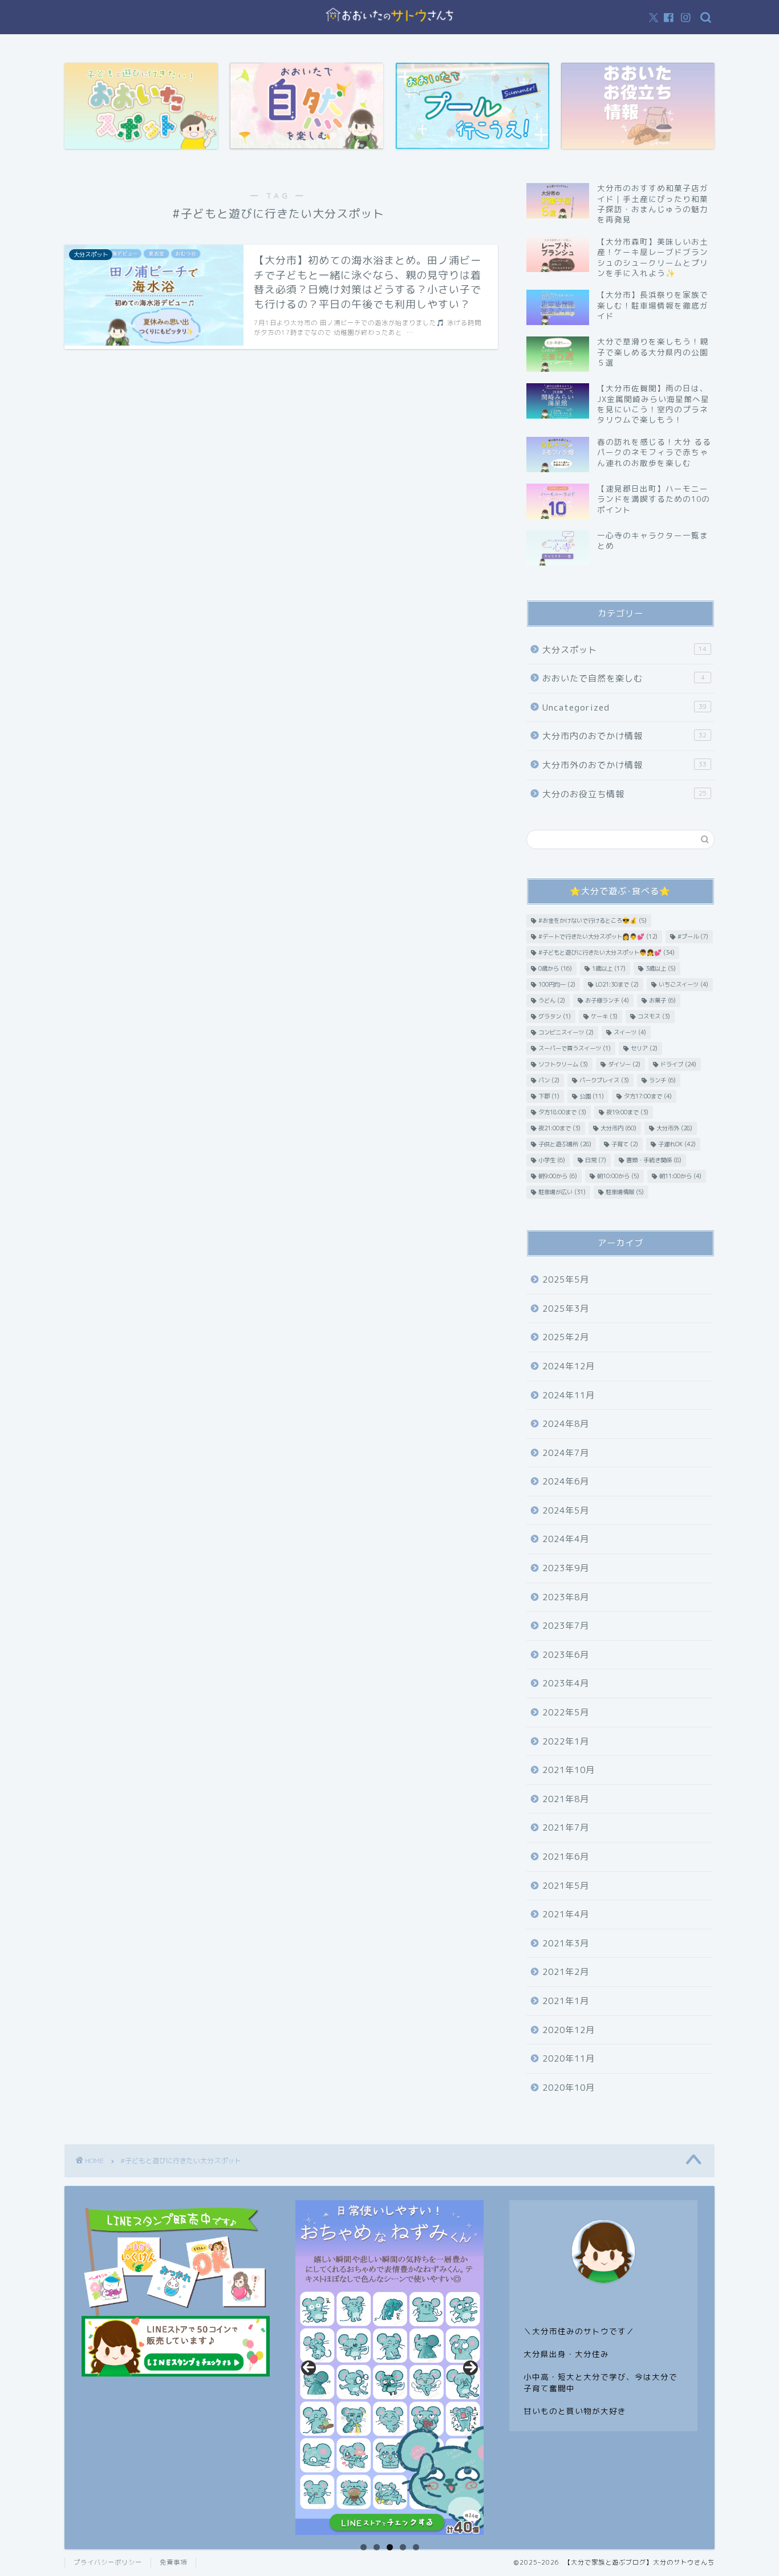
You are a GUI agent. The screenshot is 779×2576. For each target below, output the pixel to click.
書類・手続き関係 (654, 1160)
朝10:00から (618, 1176)
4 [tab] (403, 2547)
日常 (596, 1160)
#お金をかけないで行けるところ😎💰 (593, 920)
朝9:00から (558, 1176)
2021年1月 (566, 2001)
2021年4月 (566, 1914)
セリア (644, 1048)
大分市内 (618, 1128)
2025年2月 (566, 1337)
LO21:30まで (617, 984)
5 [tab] (416, 2547)
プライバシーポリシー (108, 2562)
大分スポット (624, 650)
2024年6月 (566, 1481)
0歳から (555, 968)
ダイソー (624, 1064)
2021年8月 (566, 1799)
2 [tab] (377, 2547)
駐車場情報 (625, 1192)
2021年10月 (569, 1770)
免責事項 (173, 2562)
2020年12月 (569, 2030)
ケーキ (604, 1016)
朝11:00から (680, 1176)
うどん (552, 1000)
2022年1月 (566, 1741)
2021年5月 (566, 1886)
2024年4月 (566, 1539)
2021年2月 (566, 1972)
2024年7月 (566, 1453)
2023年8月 (566, 1597)
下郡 (549, 1096)
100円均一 (557, 984)
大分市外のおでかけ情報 (624, 765)
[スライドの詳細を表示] (389, 2368)
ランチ (662, 1080)
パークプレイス (604, 1080)
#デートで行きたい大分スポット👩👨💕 (598, 936)
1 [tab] (364, 2547)
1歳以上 (609, 968)
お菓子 (662, 1000)
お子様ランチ (607, 1000)
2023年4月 (566, 1683)
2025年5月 (566, 1279)
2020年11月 (569, 2058)
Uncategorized (624, 707)
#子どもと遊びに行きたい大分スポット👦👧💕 (606, 952)
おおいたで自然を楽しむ (624, 678)
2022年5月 (566, 1712)
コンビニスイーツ (566, 1032)
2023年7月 (566, 1626)
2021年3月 (566, 1943)
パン (549, 1080)
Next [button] (470, 2368)
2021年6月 (566, 1857)
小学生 (552, 1160)
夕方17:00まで (648, 1096)
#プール (693, 936)
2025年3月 (566, 1309)
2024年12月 (569, 1366)
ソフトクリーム (563, 1064)
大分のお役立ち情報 (624, 794)
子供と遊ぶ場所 (565, 1144)
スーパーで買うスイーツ (575, 1048)
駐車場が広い (562, 1192)
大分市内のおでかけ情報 (624, 736)
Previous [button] (309, 2368)
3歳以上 (661, 968)
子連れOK (677, 1144)
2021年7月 (566, 1827)
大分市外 (674, 1128)
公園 (592, 1096)
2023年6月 (566, 1655)
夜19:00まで (627, 1112)
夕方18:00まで (562, 1112)
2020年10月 (569, 2088)
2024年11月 (569, 1395)
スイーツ (630, 1032)
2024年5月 (566, 1510)
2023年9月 (566, 1568)
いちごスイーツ (683, 984)
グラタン (555, 1016)
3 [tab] (390, 2547)
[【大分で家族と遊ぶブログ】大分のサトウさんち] (389, 25)
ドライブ (678, 1064)
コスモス (654, 1016)
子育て (625, 1144)
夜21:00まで (559, 1128)
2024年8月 (566, 1424)
